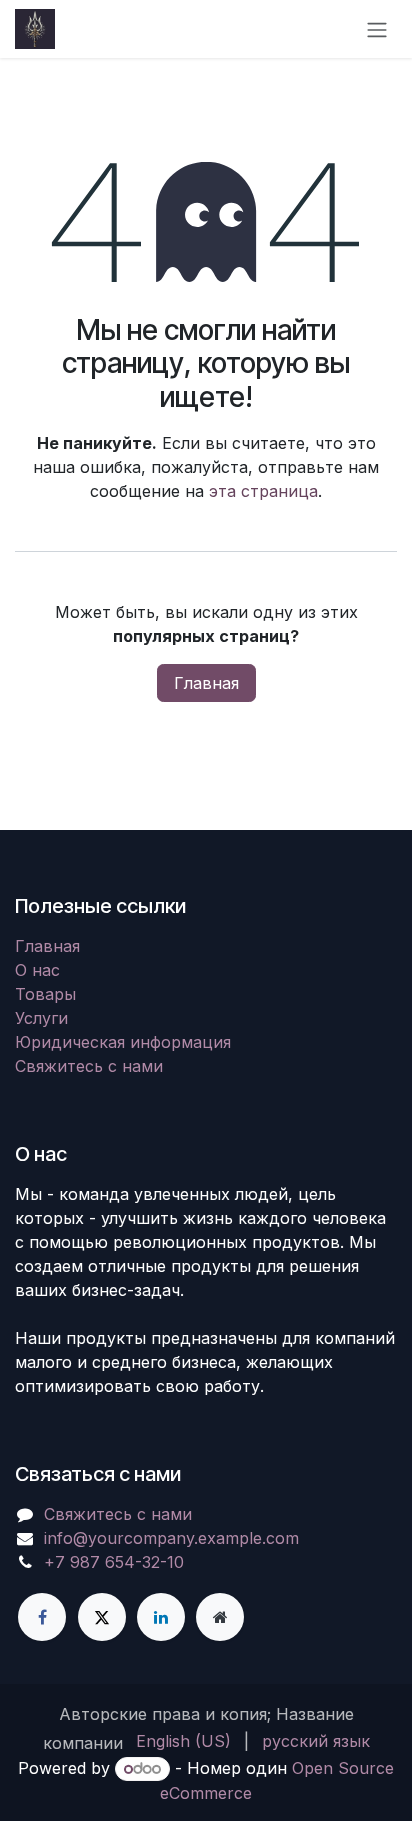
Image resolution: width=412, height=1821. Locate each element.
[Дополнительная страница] (220, 1617)
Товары (45, 994)
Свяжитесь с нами (89, 1066)
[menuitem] (183, 1741)
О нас (37, 970)
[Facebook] (42, 1617)
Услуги (41, 1018)
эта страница (263, 491)
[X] (102, 1617)
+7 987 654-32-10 (114, 1562)
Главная (206, 683)
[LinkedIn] (161, 1617)
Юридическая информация (123, 1042)
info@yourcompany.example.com (171, 1538)
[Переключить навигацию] (377, 29)
